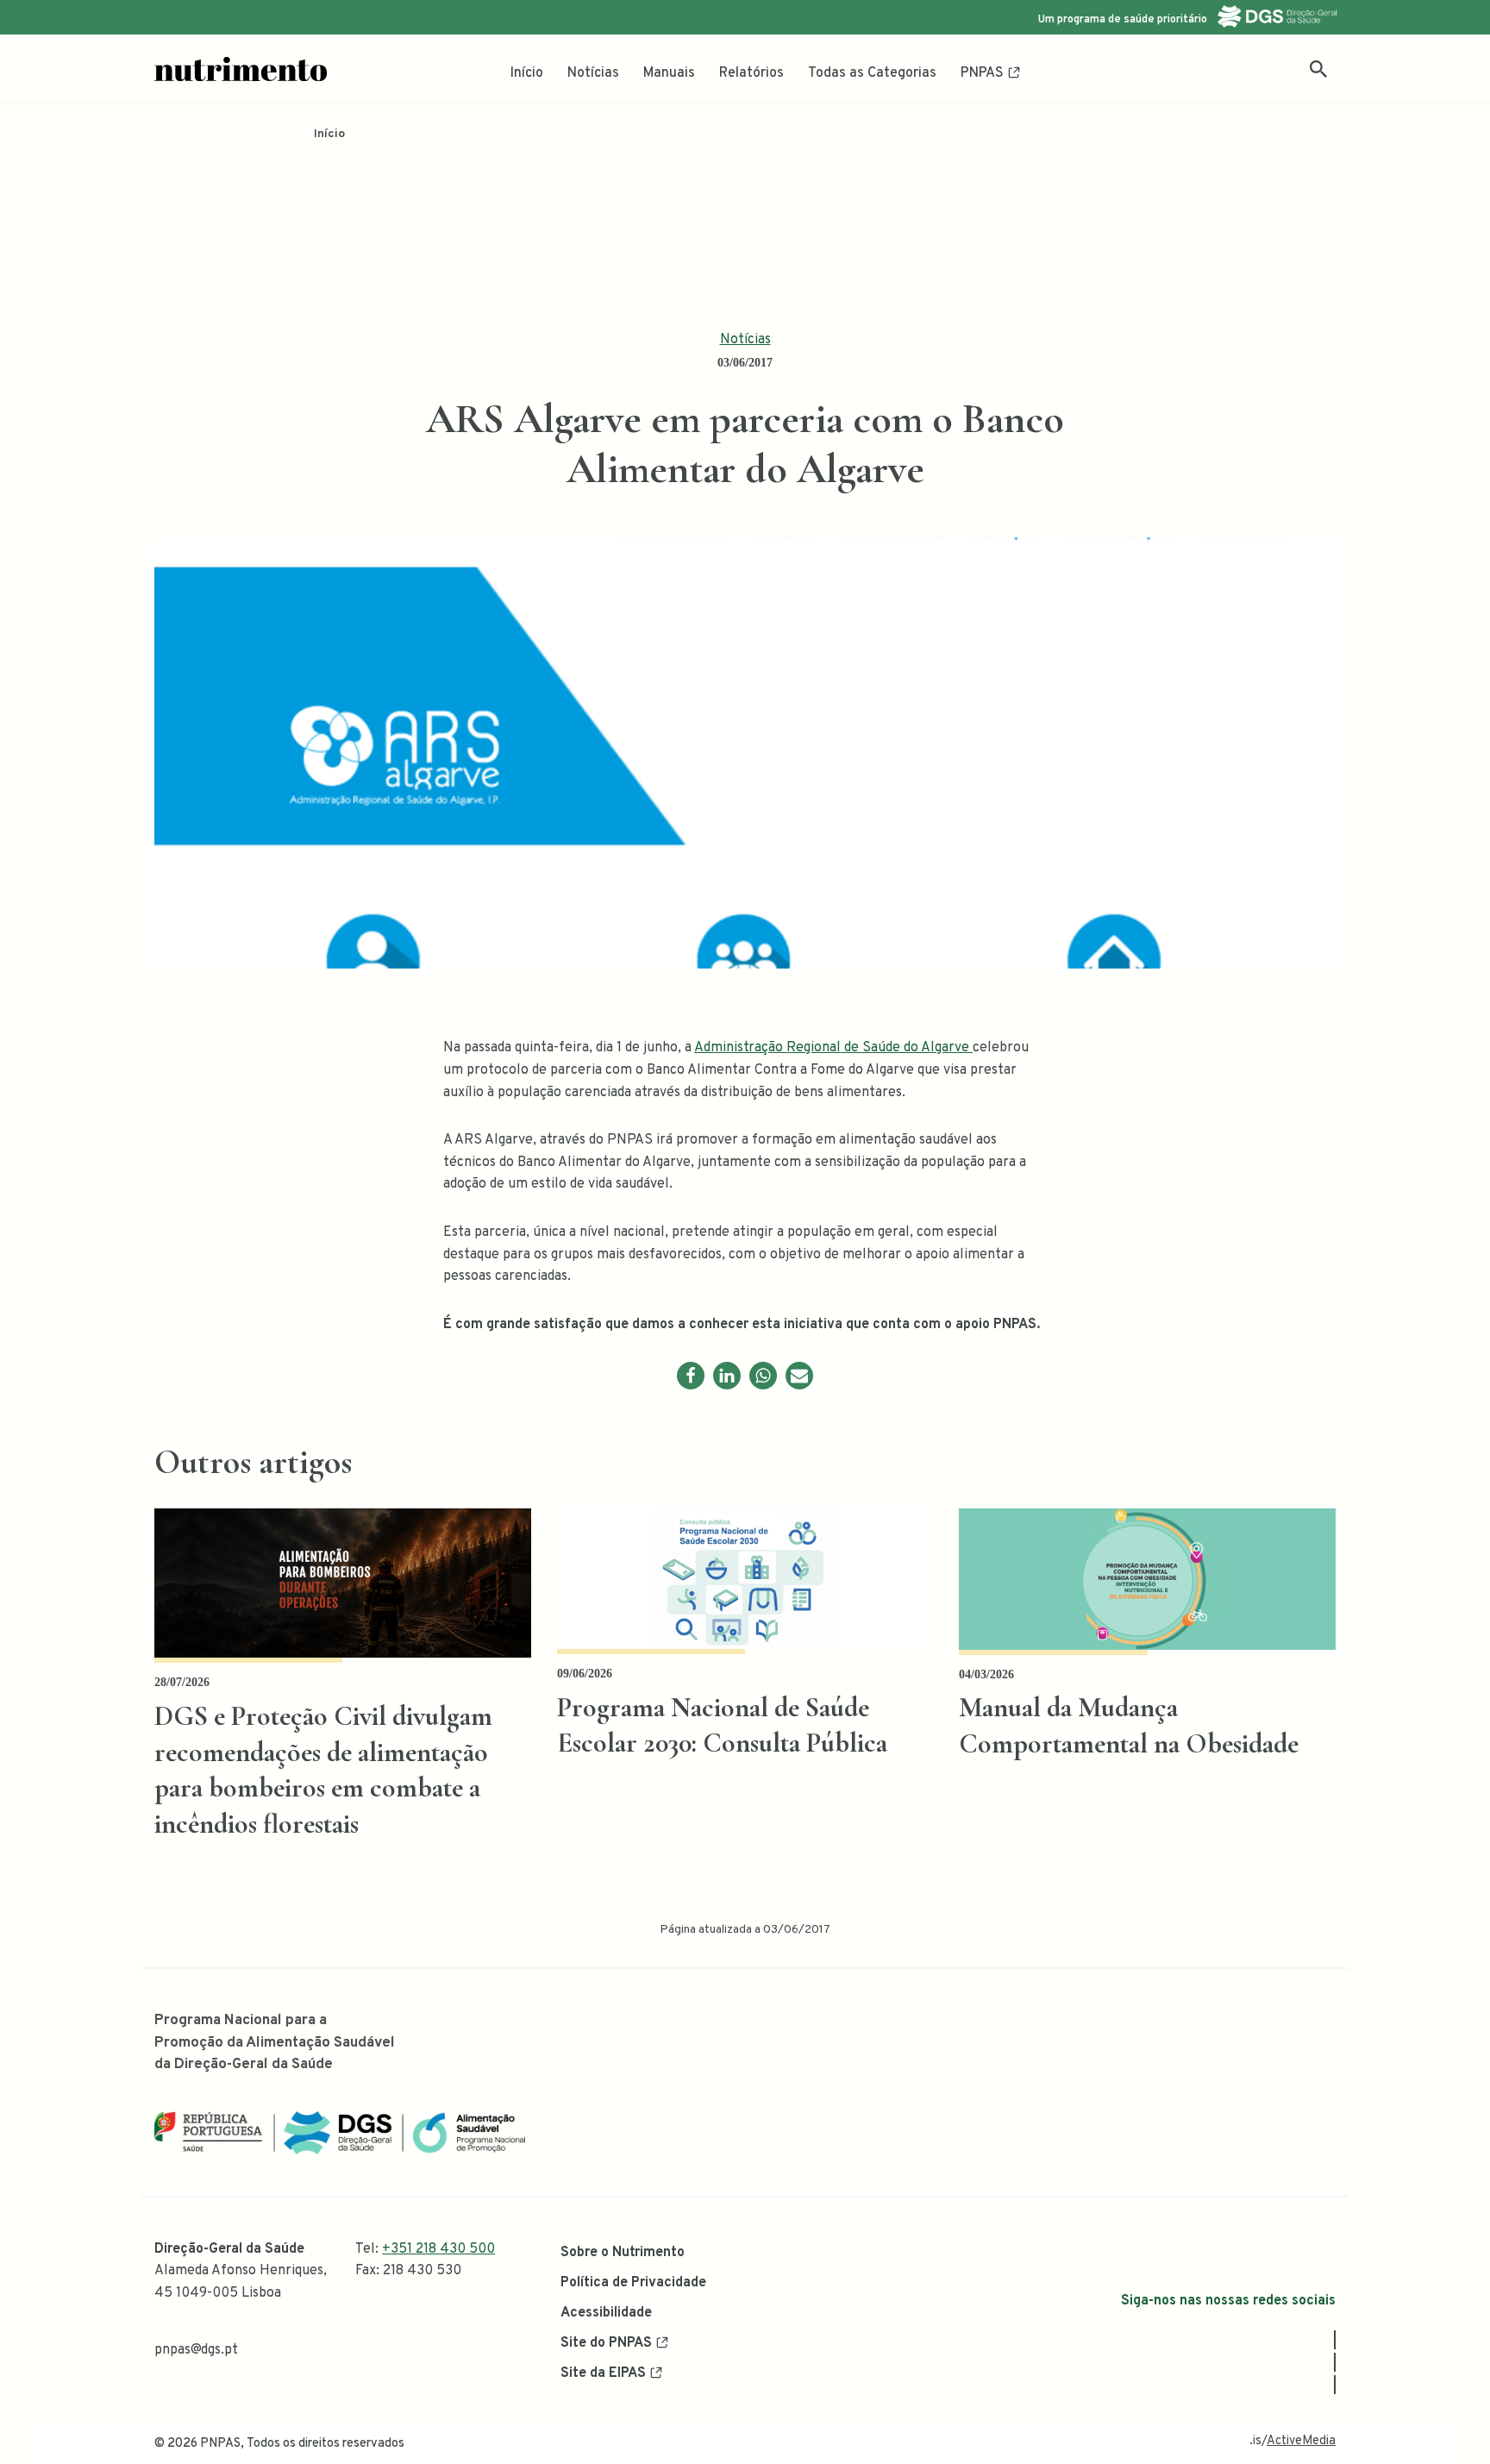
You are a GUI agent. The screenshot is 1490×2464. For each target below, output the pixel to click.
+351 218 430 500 (438, 2249)
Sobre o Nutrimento (623, 2253)
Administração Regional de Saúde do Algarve (833, 1048)
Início (527, 73)
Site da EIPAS (603, 2373)
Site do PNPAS (606, 2343)
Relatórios (751, 73)
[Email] (799, 1376)
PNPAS (982, 73)
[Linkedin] (727, 1376)
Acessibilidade (606, 2313)
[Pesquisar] (1318, 69)
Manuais (669, 73)
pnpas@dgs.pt (196, 2350)
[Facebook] (691, 1376)
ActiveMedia (1301, 2441)
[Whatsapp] (763, 1376)
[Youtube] (1335, 2385)
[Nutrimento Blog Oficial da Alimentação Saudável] (241, 69)
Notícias (593, 73)
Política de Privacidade (633, 2283)
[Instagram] (1335, 2362)
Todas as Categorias (872, 73)
